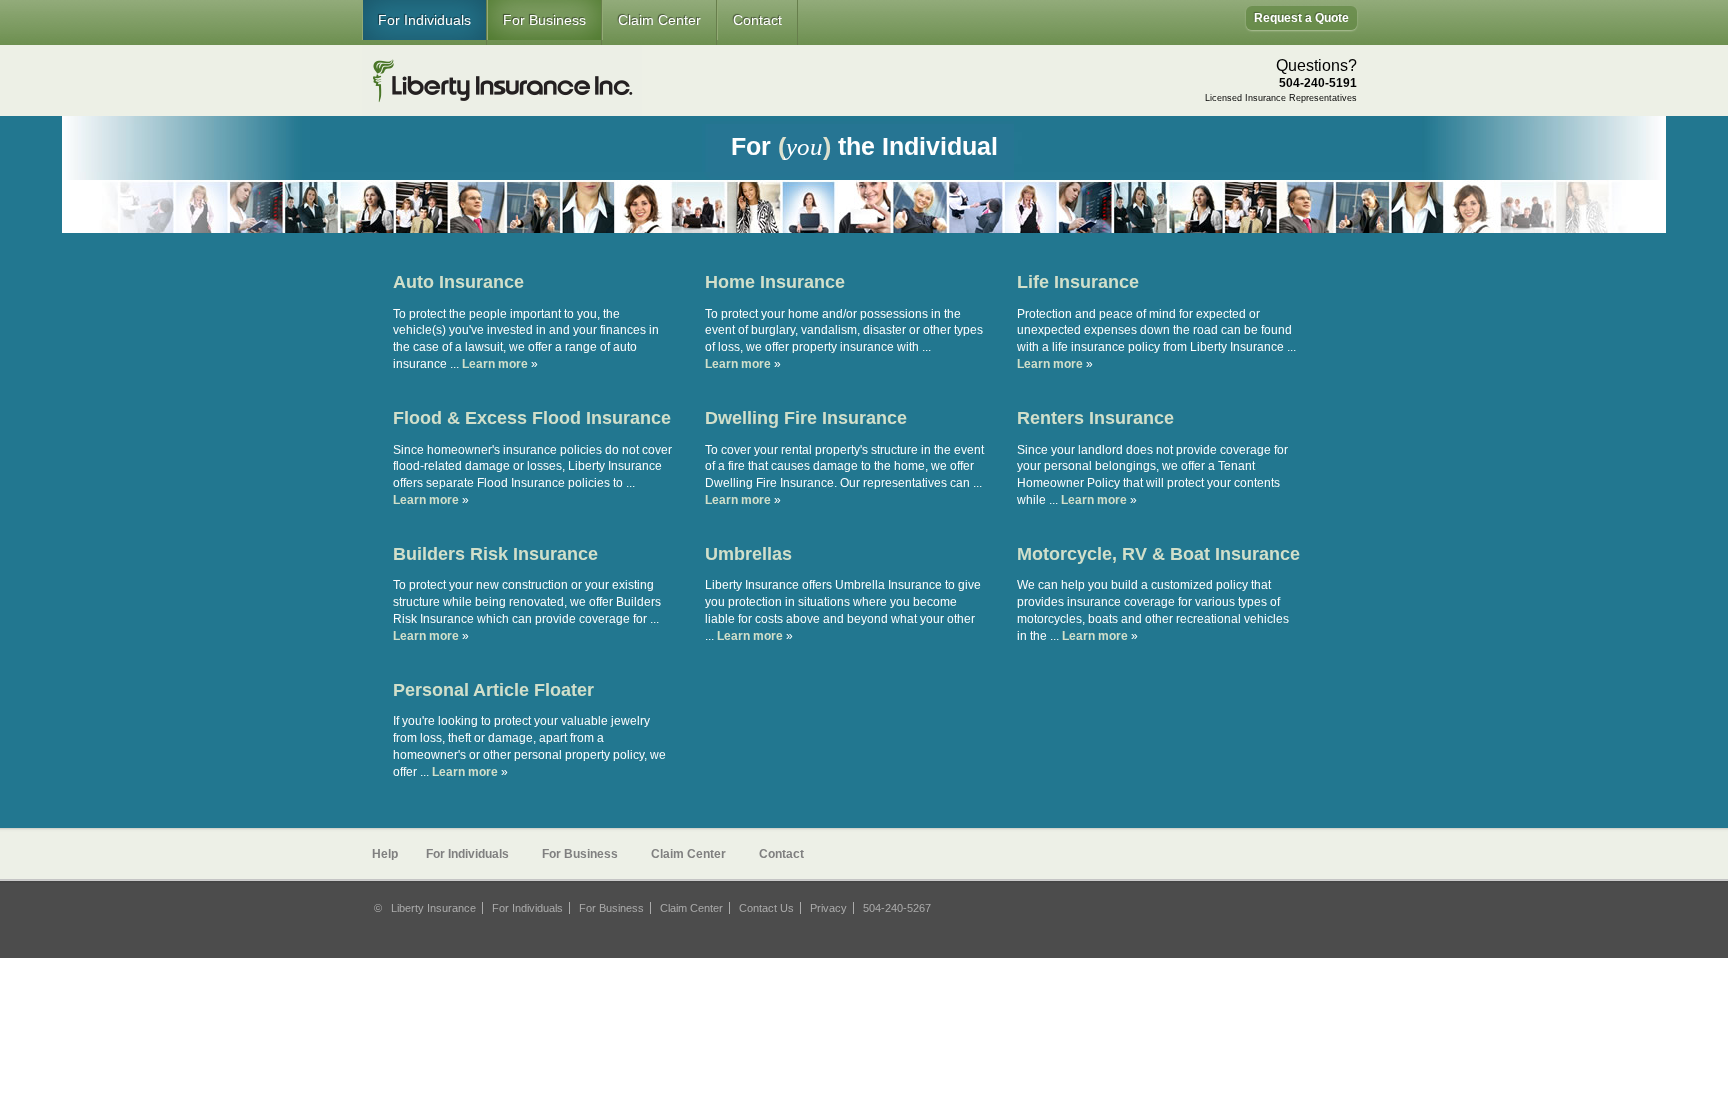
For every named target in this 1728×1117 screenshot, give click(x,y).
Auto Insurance (458, 282)
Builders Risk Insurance (495, 554)
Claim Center (659, 20)
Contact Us (766, 908)
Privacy (828, 908)
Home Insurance (775, 282)
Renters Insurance (1095, 418)
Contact (757, 20)
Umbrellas (748, 554)
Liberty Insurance (433, 908)
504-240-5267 (897, 908)
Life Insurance (1078, 282)
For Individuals (424, 20)
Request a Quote (1301, 18)
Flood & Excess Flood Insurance (532, 418)
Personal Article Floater (493, 690)
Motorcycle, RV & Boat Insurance (1158, 554)
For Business (544, 20)
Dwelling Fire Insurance (806, 418)
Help (385, 854)
